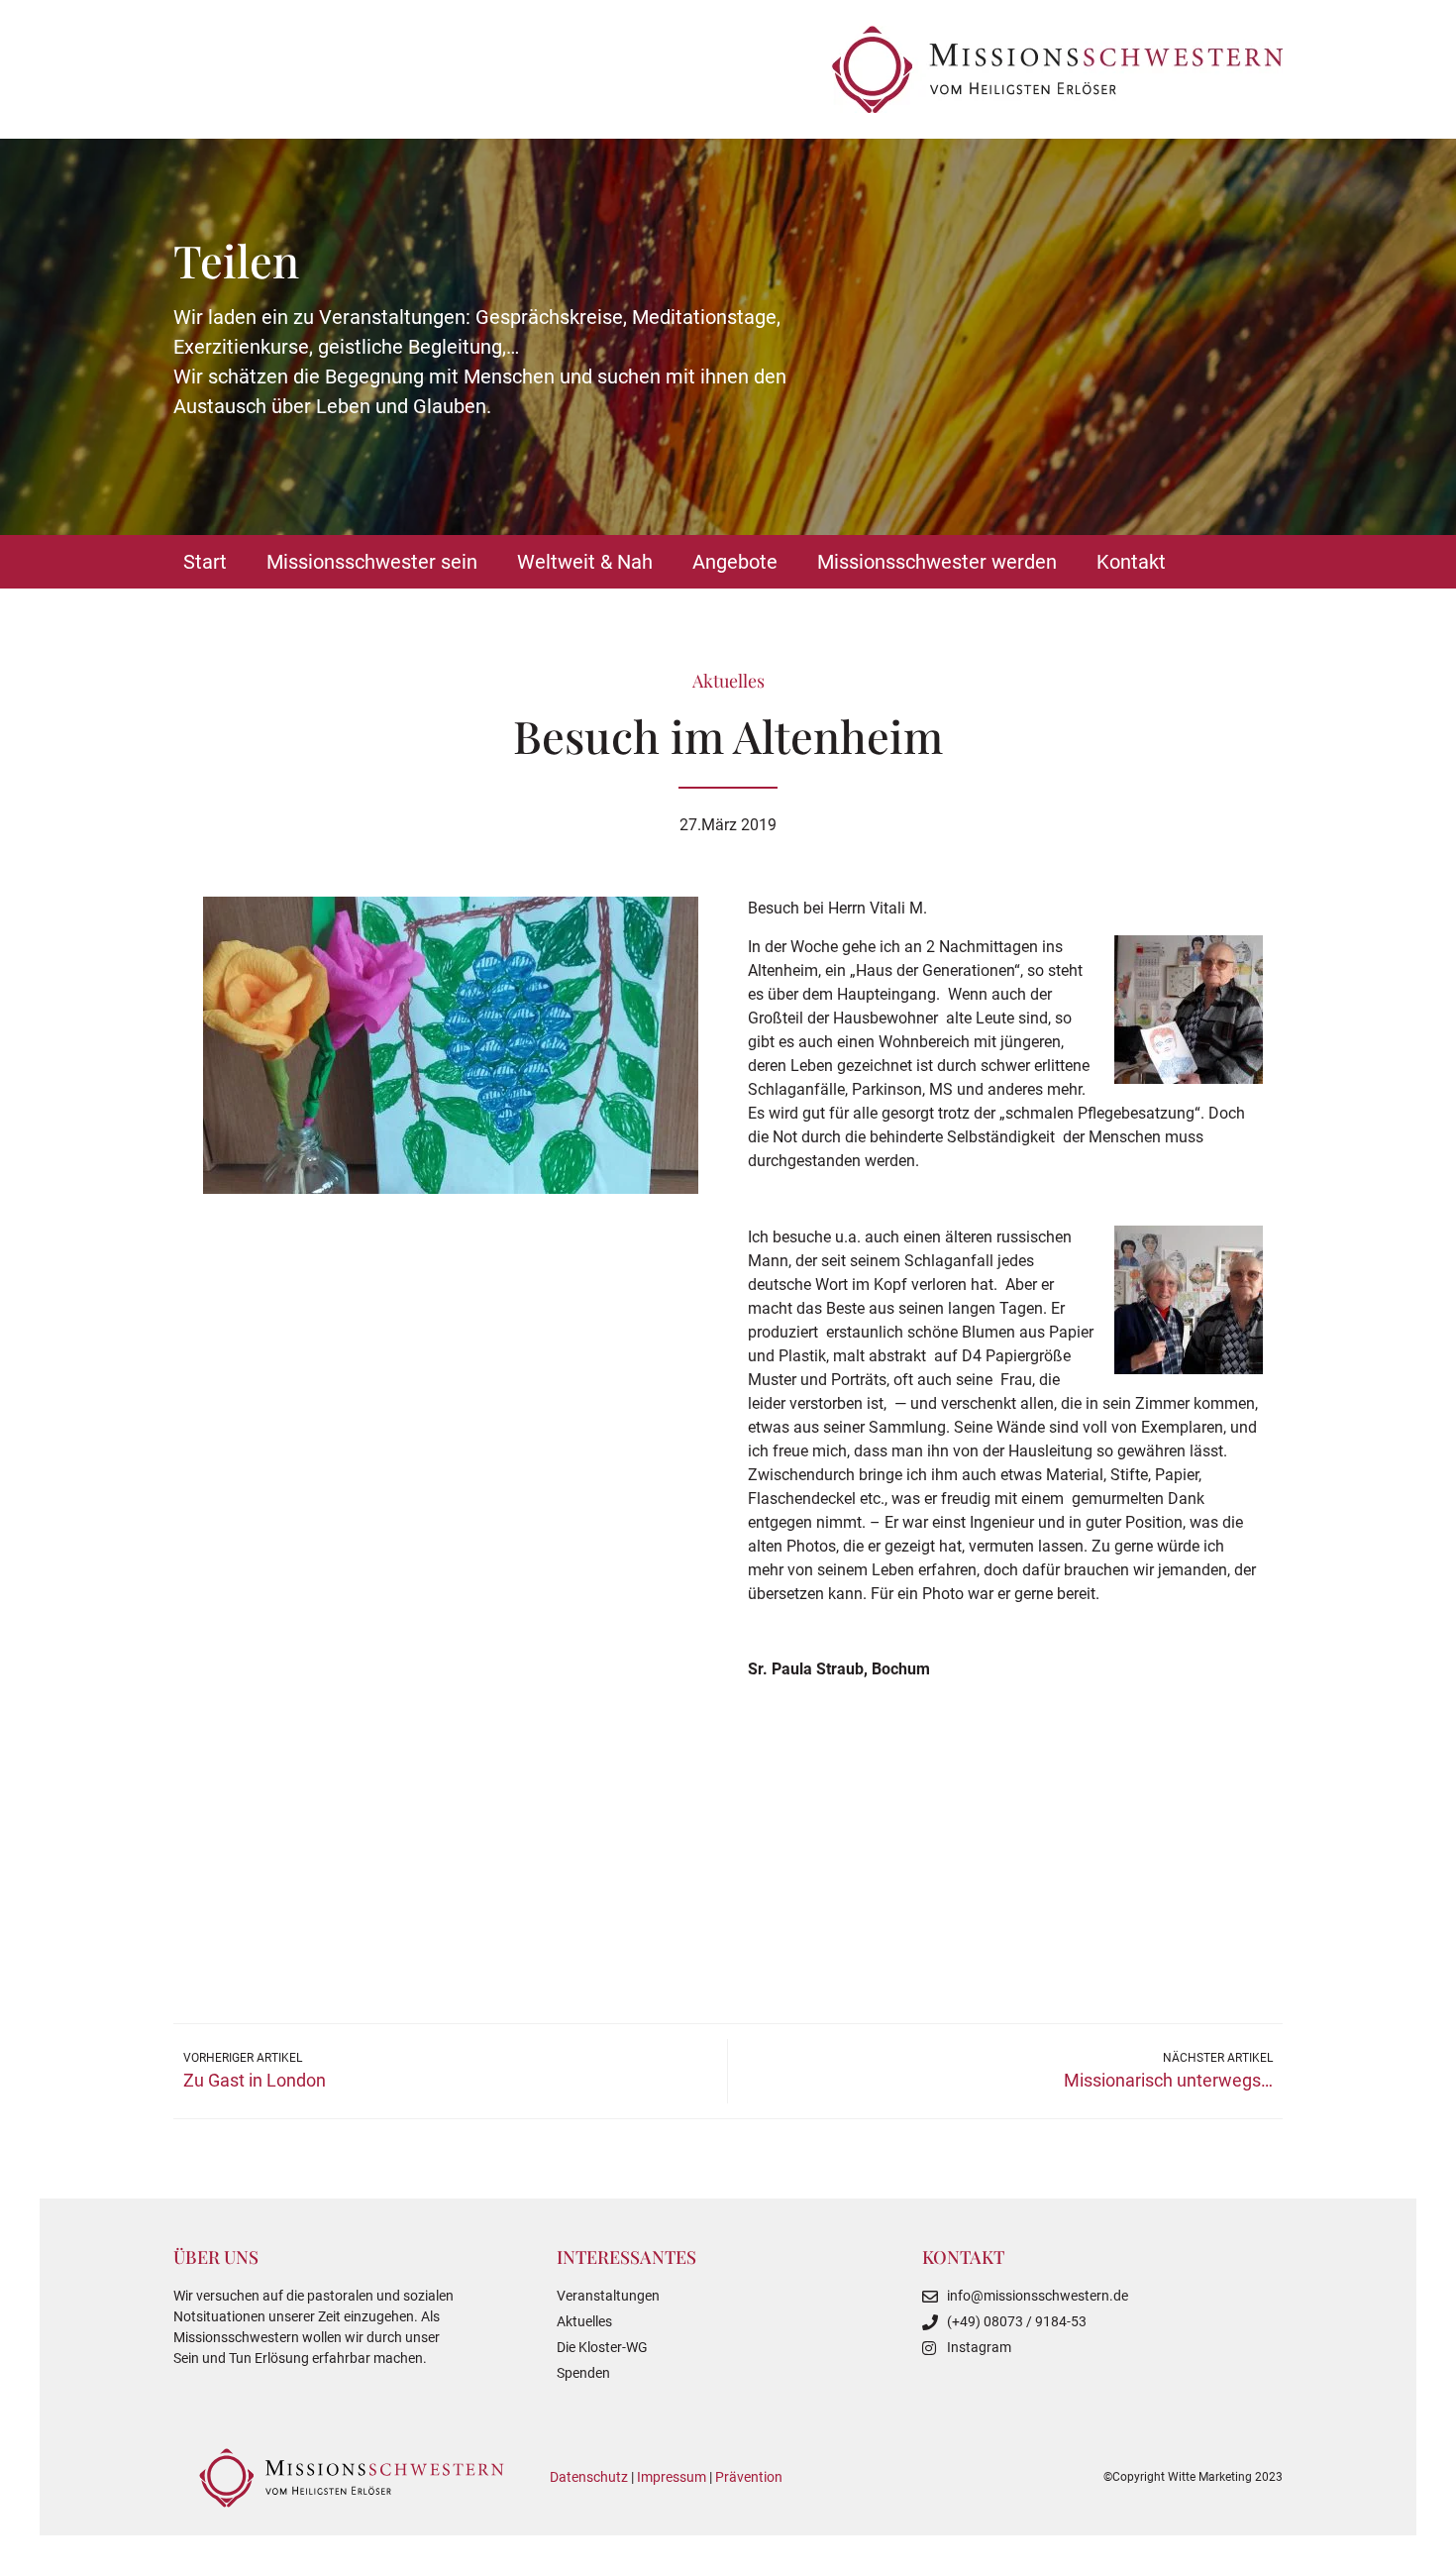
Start (205, 562)
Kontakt (1131, 562)
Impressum (672, 2477)
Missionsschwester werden (937, 562)
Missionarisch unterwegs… (1168, 2080)
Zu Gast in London (255, 2080)
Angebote (735, 562)
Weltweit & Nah (585, 562)
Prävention (749, 2477)
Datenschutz (589, 2477)
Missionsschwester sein (372, 562)
